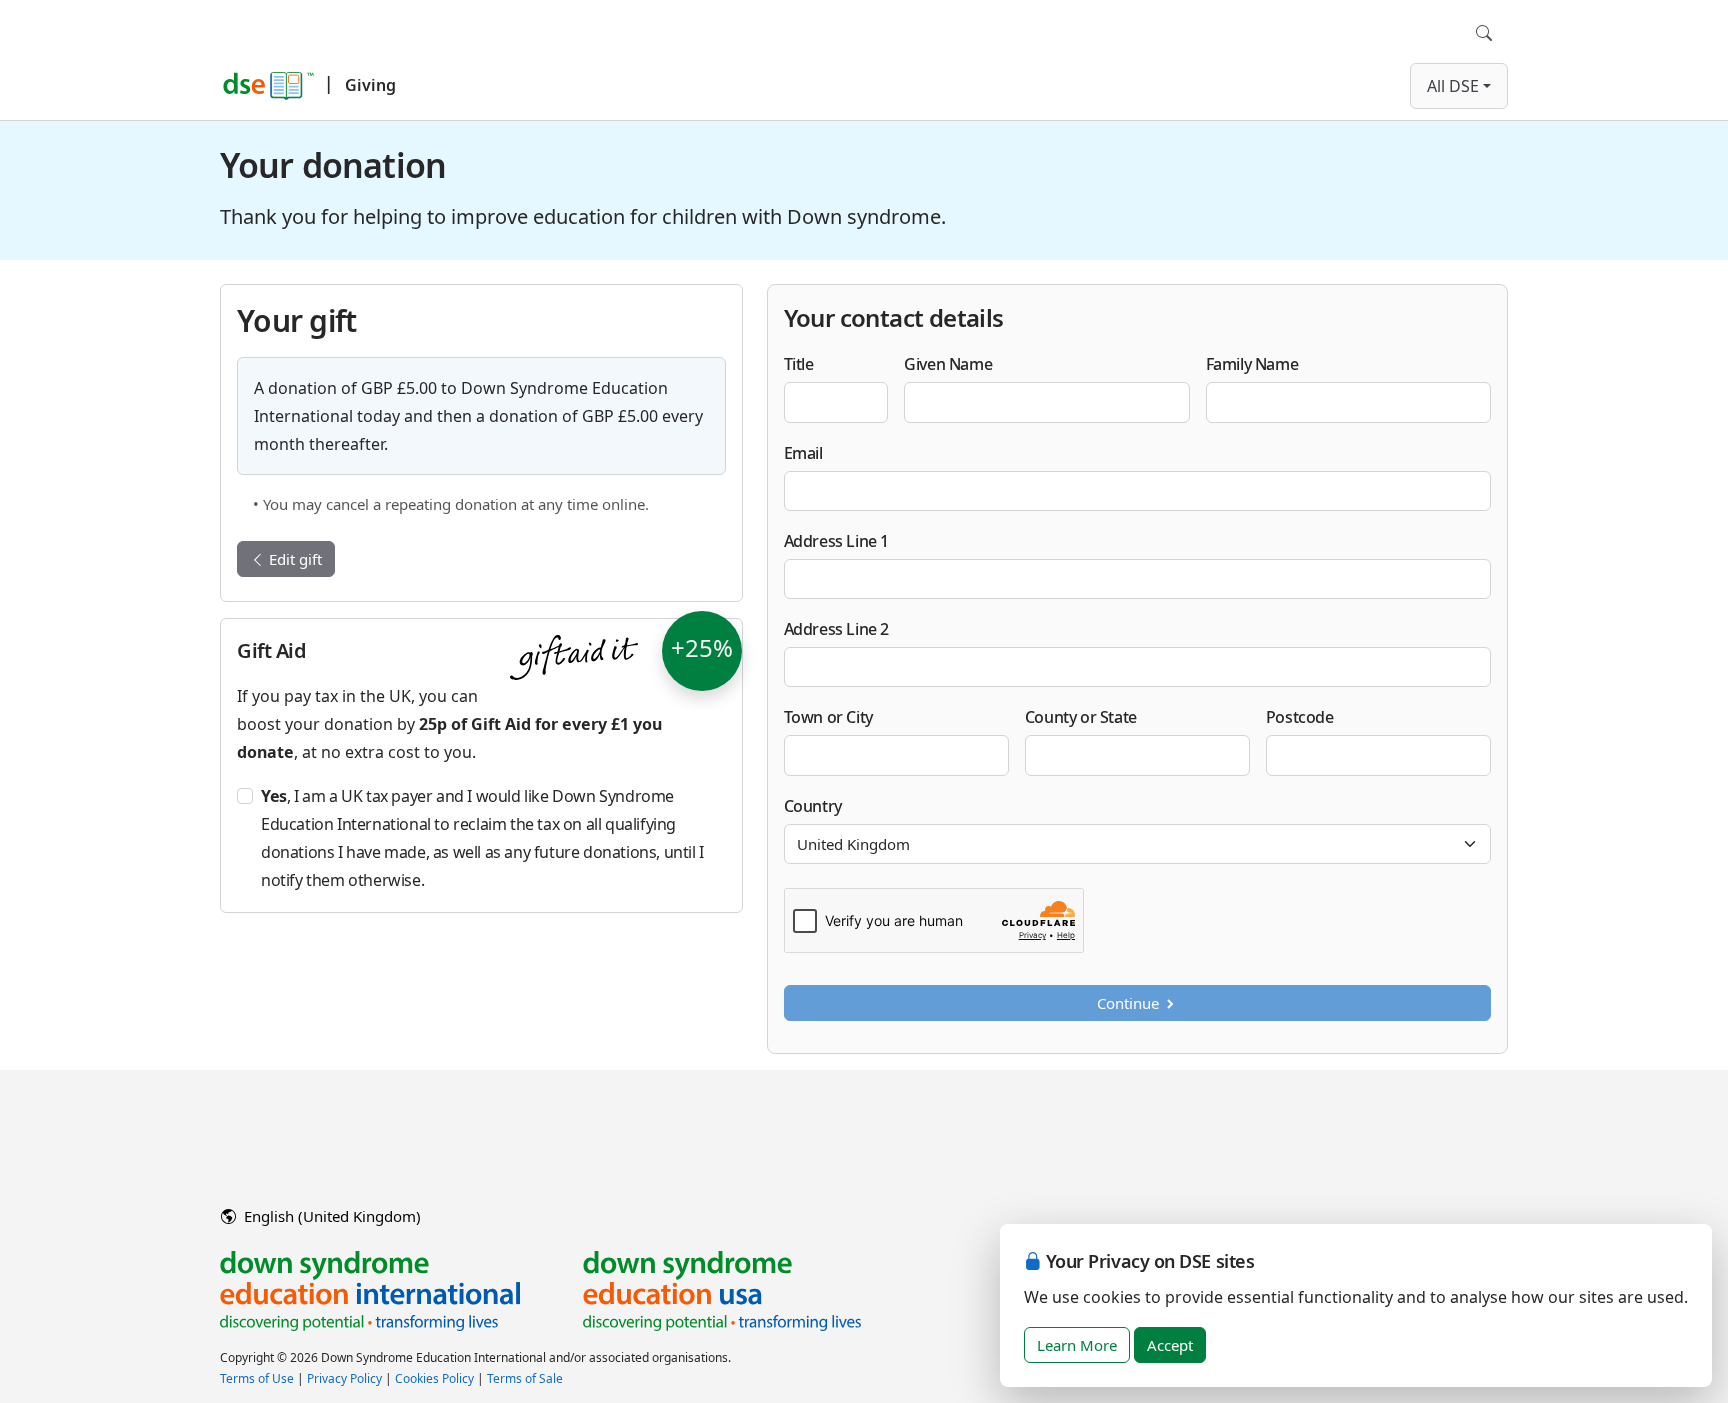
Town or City (828, 717)
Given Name (948, 364)
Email (803, 453)
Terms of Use (257, 1378)
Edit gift (293, 559)
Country (813, 806)
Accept (1170, 1345)
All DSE (1453, 86)
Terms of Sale (525, 1378)
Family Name (1252, 364)
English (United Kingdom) (330, 1216)
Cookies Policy (434, 1378)
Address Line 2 (836, 629)
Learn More (1077, 1345)
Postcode (1300, 717)
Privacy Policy (344, 1378)
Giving (370, 85)
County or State (1081, 717)
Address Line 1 (836, 541)
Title (799, 364)
